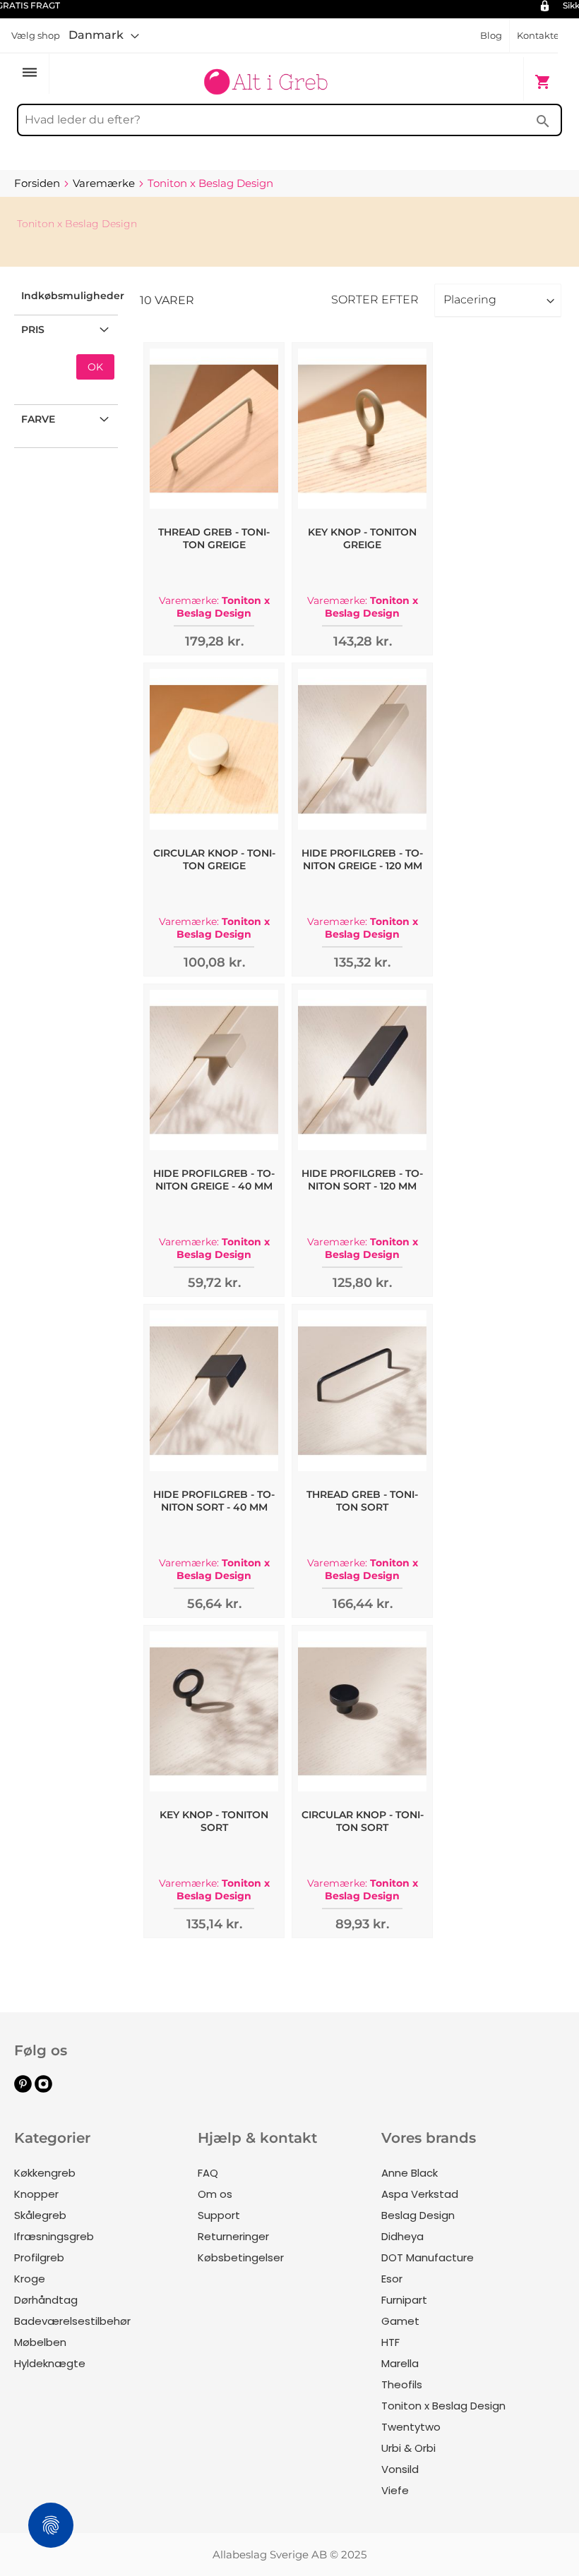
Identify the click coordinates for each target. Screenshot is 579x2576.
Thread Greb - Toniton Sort (362, 1501)
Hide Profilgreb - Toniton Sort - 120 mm (362, 1180)
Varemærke (105, 183)
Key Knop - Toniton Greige (362, 538)
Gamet (400, 2321)
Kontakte (538, 35)
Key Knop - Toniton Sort (214, 1821)
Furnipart (404, 2300)
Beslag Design (418, 2215)
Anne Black (410, 2173)
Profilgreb (39, 2257)
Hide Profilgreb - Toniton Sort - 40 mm (214, 1501)
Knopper (36, 2194)
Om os (215, 2194)
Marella (400, 2363)
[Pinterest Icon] (23, 2089)
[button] (104, 35)
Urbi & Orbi (408, 2448)
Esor (392, 2279)
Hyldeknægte (50, 2363)
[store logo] (265, 75)
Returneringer (233, 2236)
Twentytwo (411, 2427)
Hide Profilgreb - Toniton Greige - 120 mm (362, 859)
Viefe (395, 2490)
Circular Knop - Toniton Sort (363, 1821)
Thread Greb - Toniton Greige (214, 538)
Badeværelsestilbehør (72, 2321)
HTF (390, 2342)
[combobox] (289, 120)
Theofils (402, 2384)
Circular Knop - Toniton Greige (214, 859)
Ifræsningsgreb (54, 2236)
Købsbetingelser (241, 2257)
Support (219, 2215)
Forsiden (38, 183)
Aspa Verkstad (420, 2194)
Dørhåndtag (46, 2300)
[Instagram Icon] (43, 2089)
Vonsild (400, 2469)
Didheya (402, 2236)
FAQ (208, 2173)
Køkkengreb (45, 2173)
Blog (491, 35)
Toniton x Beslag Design (443, 2406)
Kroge (30, 2279)
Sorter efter (375, 300)
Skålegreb (40, 2215)
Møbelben (40, 2342)
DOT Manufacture (428, 2257)
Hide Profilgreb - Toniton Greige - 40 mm (214, 1180)
